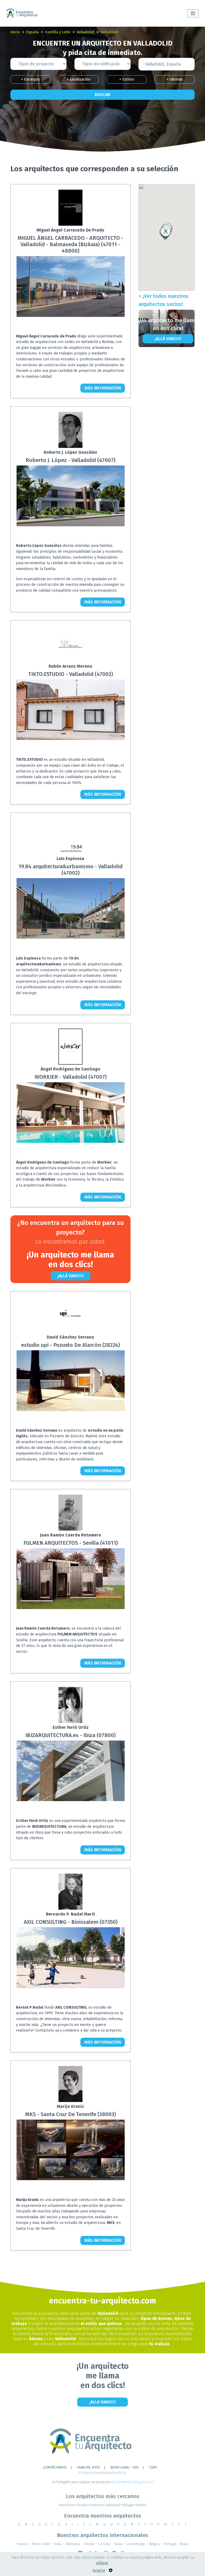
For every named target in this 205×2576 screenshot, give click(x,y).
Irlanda (89, 2544)
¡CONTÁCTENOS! (55, 2467)
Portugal (170, 2544)
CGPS (153, 2467)
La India (104, 2544)
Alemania (73, 2544)
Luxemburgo (136, 2544)
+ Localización (78, 79)
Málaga (129, 2505)
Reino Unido (41, 2544)
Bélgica (154, 2544)
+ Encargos (30, 79)
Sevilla (83, 2505)
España (32, 32)
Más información (103, 388)
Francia (22, 2544)
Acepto (99, 2571)
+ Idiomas (175, 79)
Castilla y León (58, 32)
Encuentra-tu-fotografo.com (133, 2482)
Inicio (15, 32)
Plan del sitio (88, 2467)
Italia (58, 2544)
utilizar (102, 2563)
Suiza (118, 2544)
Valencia (97, 2505)
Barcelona (68, 2505)
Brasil (184, 2544)
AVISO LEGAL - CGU (125, 2467)
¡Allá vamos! (71, 1276)
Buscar (102, 95)
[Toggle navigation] (193, 13)
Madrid (141, 2505)
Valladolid (85, 32)
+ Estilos (127, 79)
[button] (24, 292)
